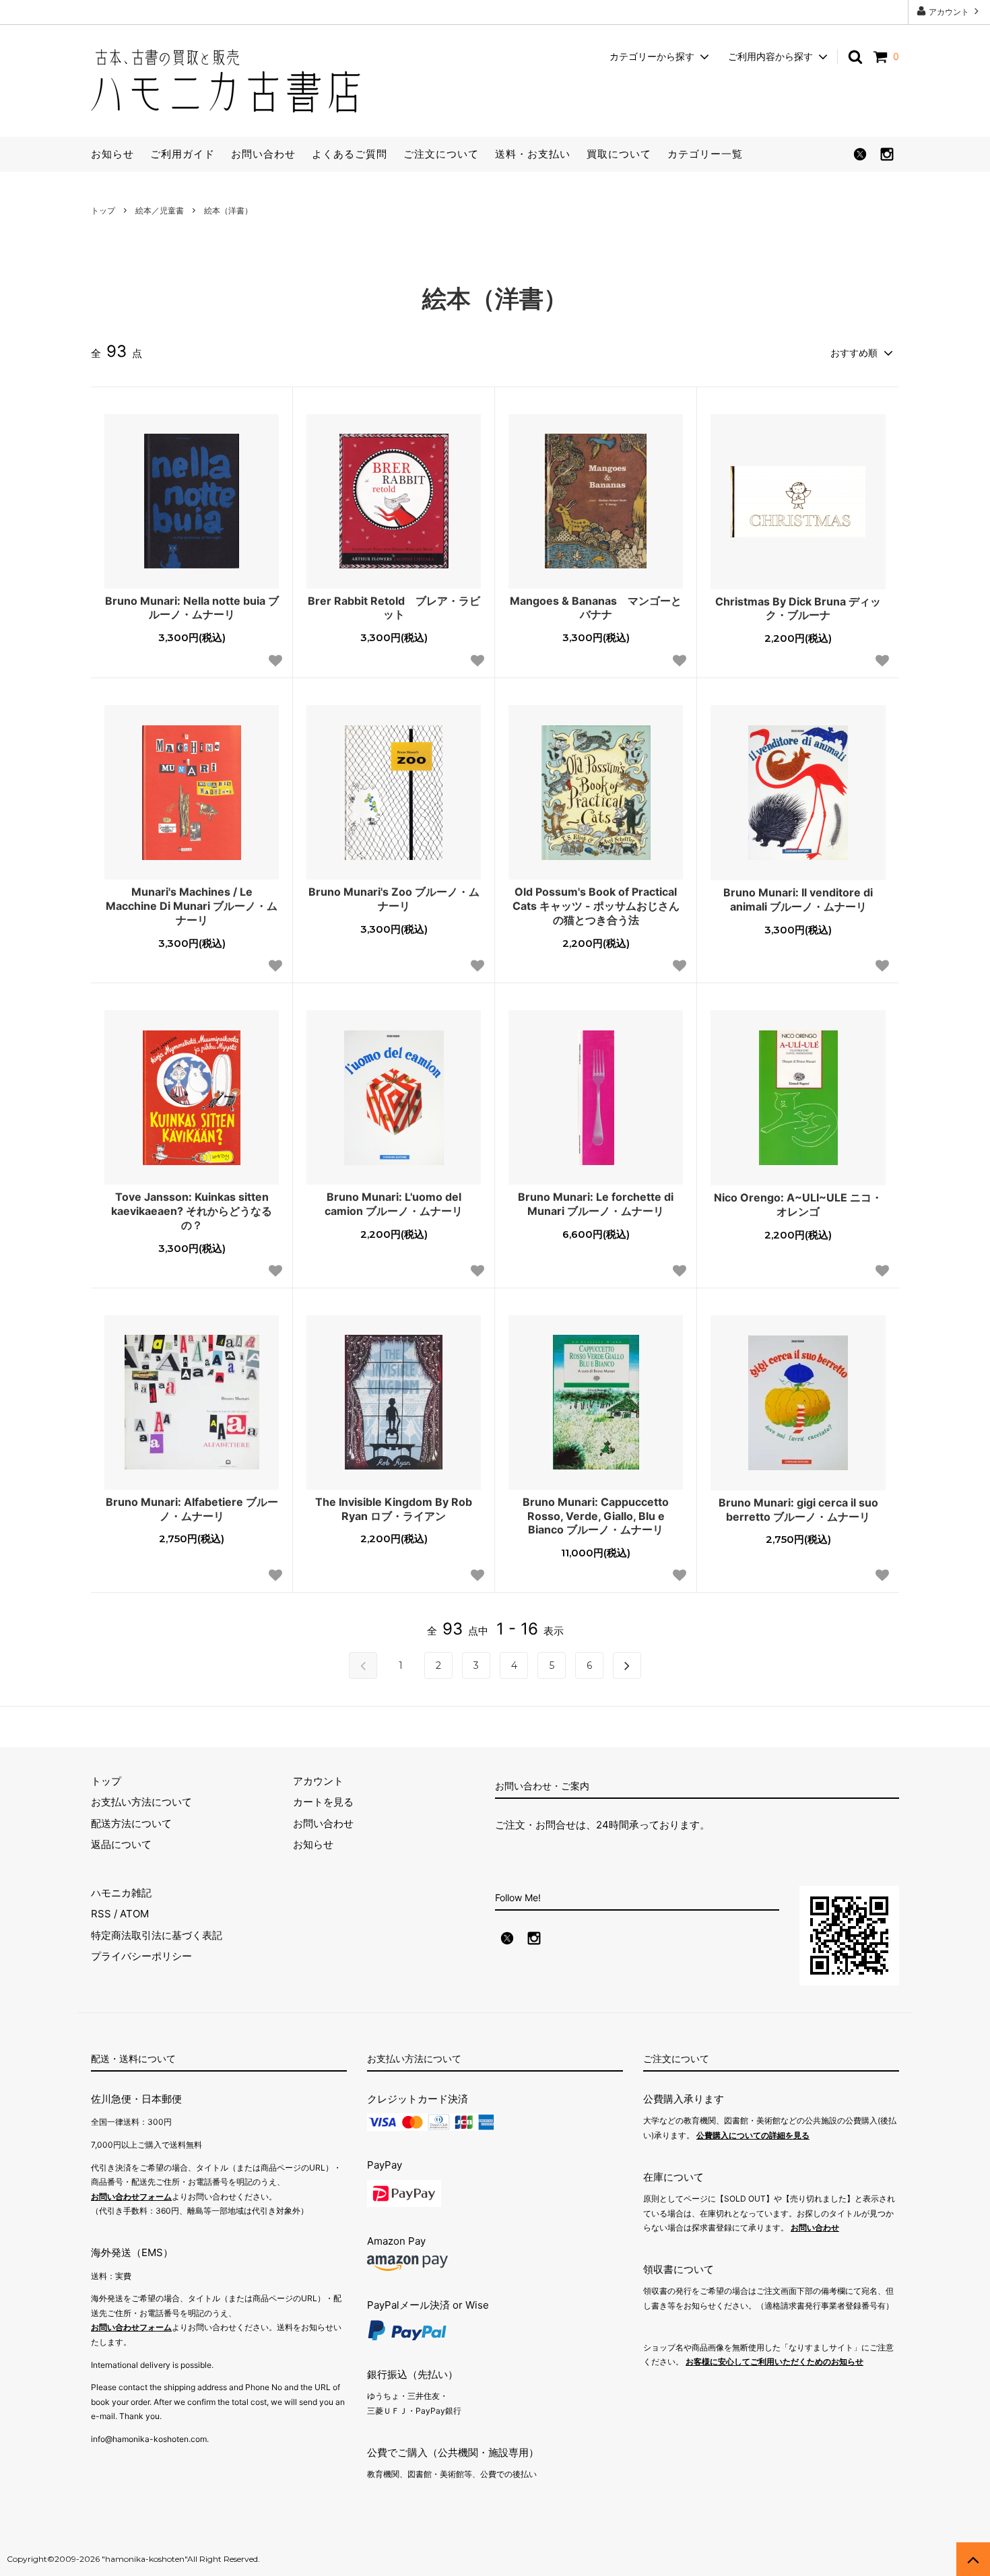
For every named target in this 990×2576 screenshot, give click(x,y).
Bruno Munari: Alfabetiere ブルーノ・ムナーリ (192, 1509)
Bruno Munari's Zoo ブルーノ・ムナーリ (394, 899)
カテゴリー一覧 (705, 154)
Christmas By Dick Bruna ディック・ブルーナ (798, 608)
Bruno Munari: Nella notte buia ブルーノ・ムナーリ (192, 608)
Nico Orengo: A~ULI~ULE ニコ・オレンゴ (798, 1204)
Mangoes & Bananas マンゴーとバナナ (596, 608)
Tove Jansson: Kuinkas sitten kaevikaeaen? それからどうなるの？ (192, 1211)
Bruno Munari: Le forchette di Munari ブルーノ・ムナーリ (596, 1204)
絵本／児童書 (160, 210)
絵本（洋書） (228, 210)
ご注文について (441, 154)
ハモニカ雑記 (121, 1893)
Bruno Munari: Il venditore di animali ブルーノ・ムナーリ (798, 899)
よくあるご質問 (350, 154)
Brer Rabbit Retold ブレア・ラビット (394, 608)
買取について (619, 154)
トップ (103, 210)
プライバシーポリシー (141, 1956)
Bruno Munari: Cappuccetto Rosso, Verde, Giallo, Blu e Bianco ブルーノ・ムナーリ (596, 1516)
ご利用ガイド (183, 154)
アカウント (949, 12)
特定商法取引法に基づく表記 (157, 1935)
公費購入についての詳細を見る (753, 2135)
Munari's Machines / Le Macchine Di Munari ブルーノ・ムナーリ (192, 906)
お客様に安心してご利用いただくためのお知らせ (774, 2362)
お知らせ (112, 154)
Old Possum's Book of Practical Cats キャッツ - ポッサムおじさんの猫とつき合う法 (596, 906)
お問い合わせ (263, 154)
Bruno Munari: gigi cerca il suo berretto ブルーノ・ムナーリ (798, 1510)
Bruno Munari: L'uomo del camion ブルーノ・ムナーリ (394, 1204)
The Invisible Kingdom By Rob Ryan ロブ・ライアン (394, 1509)
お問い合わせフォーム (131, 2197)
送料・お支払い (533, 154)
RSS (101, 1914)
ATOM (134, 1914)
